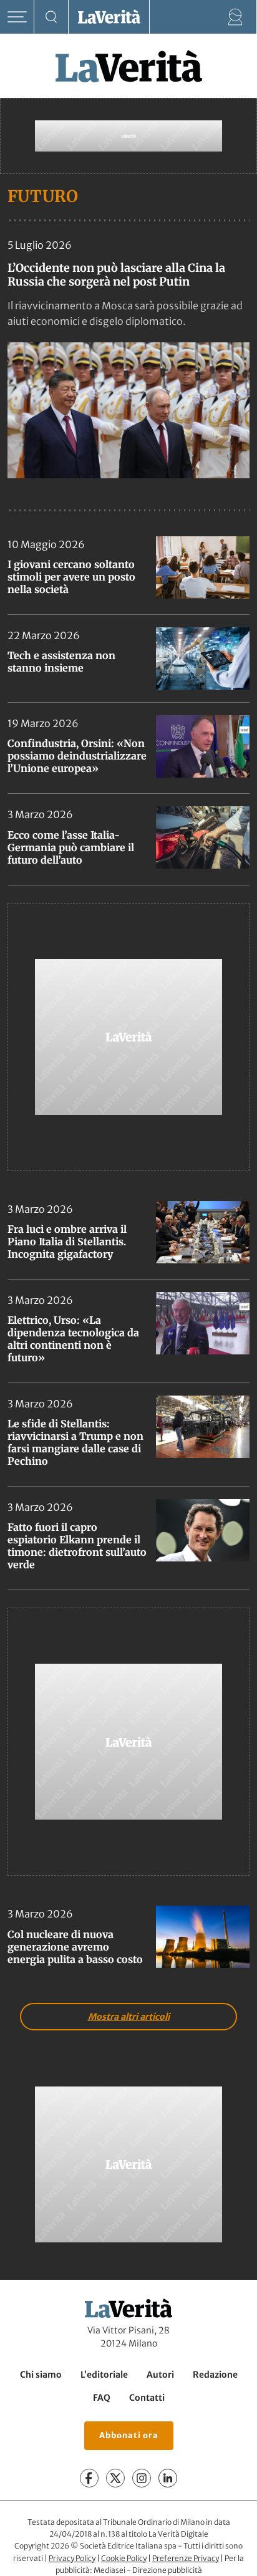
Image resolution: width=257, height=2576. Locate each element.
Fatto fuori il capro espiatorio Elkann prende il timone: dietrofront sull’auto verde (77, 1546)
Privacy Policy (72, 2558)
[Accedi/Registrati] (235, 17)
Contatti (147, 2398)
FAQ (102, 2398)
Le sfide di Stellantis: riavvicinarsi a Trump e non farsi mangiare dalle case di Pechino (75, 1442)
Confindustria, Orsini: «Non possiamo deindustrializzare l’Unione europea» (77, 756)
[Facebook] (89, 2478)
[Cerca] (51, 17)
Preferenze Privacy (186, 2558)
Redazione (215, 2375)
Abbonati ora (129, 2435)
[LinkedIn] (168, 2478)
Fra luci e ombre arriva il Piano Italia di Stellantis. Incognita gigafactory (67, 1242)
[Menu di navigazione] (17, 17)
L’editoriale (104, 2375)
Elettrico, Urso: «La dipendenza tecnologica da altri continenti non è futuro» (73, 1339)
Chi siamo (41, 2375)
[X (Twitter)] (115, 2478)
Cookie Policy (124, 2558)
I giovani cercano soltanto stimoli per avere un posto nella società (71, 577)
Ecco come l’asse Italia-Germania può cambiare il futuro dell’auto (71, 847)
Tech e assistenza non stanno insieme (61, 662)
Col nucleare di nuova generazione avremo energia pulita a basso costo (75, 1947)
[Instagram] (142, 2478)
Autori (160, 2375)
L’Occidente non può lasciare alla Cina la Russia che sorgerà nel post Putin (116, 275)
